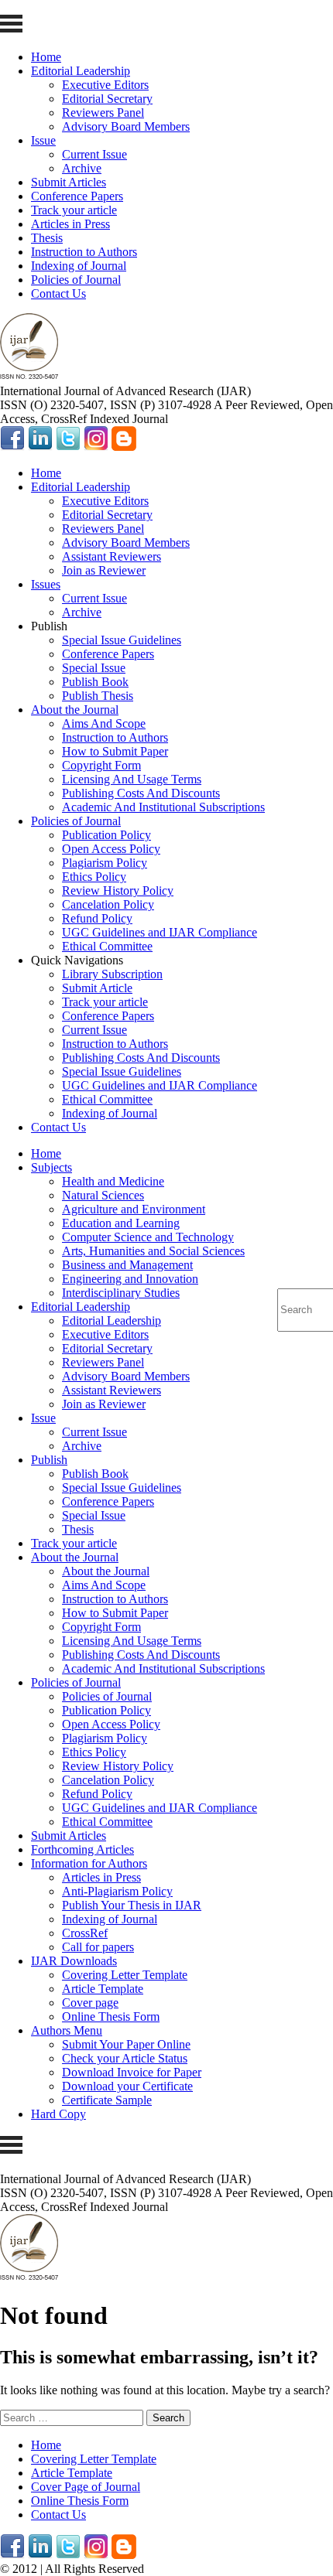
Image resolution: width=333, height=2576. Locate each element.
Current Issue (94, 154)
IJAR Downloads (74, 1961)
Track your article (74, 210)
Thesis (47, 238)
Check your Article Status (125, 2058)
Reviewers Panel (103, 113)
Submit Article (97, 988)
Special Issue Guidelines (122, 640)
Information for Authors (89, 1863)
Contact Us (58, 293)
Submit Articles (69, 182)
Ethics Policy (94, 877)
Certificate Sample (107, 2100)
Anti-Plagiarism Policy (117, 1891)
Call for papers (98, 1947)
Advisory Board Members (126, 126)
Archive (82, 168)
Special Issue (94, 668)
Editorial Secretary (107, 99)
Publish (49, 1460)
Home (46, 57)
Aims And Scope (104, 723)
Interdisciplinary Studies (121, 1293)
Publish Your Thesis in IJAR (132, 1905)
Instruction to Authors (84, 252)
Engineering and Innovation (130, 1279)
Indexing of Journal (79, 266)
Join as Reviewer (104, 570)
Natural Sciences (103, 1195)
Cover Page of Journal (86, 2487)
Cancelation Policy (108, 904)
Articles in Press (70, 224)
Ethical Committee (107, 946)
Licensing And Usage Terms (132, 779)
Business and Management (127, 1265)
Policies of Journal (76, 280)
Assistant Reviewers (112, 556)
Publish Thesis (98, 696)
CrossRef (85, 1933)
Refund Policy (97, 918)
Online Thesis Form (111, 2016)
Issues (46, 584)
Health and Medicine (113, 1181)
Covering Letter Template (125, 1975)
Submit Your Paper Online (126, 2044)
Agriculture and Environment (134, 1209)
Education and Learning (121, 1223)
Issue (43, 140)
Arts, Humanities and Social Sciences (153, 1251)
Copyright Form (101, 765)
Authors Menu (67, 2030)
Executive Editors (105, 85)
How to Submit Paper (115, 751)
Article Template (103, 1989)
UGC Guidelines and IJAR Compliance (160, 932)
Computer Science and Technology (148, 1237)
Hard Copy (58, 2114)
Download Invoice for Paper (132, 2072)
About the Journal (75, 710)
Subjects (51, 1167)
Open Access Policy (111, 849)
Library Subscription (112, 974)
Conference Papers (77, 196)
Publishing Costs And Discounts (141, 793)
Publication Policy (106, 835)
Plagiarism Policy (105, 863)
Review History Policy (118, 891)
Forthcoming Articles (82, 1849)
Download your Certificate (127, 2086)
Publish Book (95, 682)
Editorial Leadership (81, 71)
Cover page (90, 2003)
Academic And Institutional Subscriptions (163, 807)
